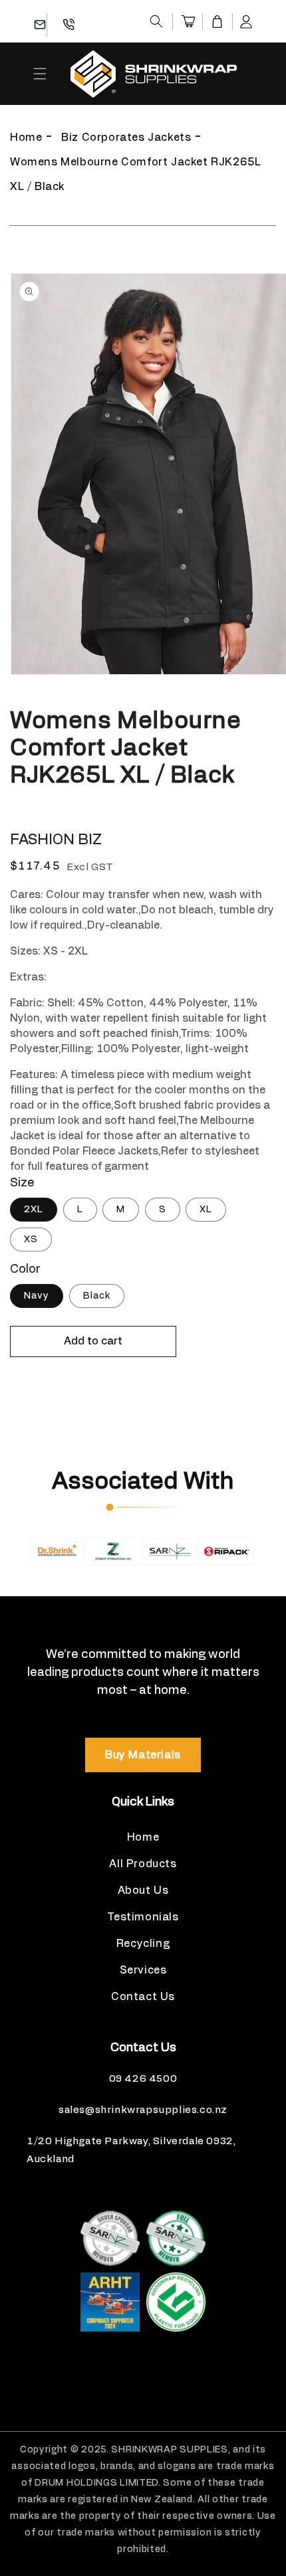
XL (206, 1210)
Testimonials (143, 1917)
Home (26, 138)
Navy (37, 1296)
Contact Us (143, 1997)
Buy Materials (143, 1755)
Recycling (143, 1944)
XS (31, 1240)
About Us (143, 1890)
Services (143, 1970)
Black (97, 1296)
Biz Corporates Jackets (126, 138)
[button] (156, 21)
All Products (143, 1864)
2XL (34, 1210)
